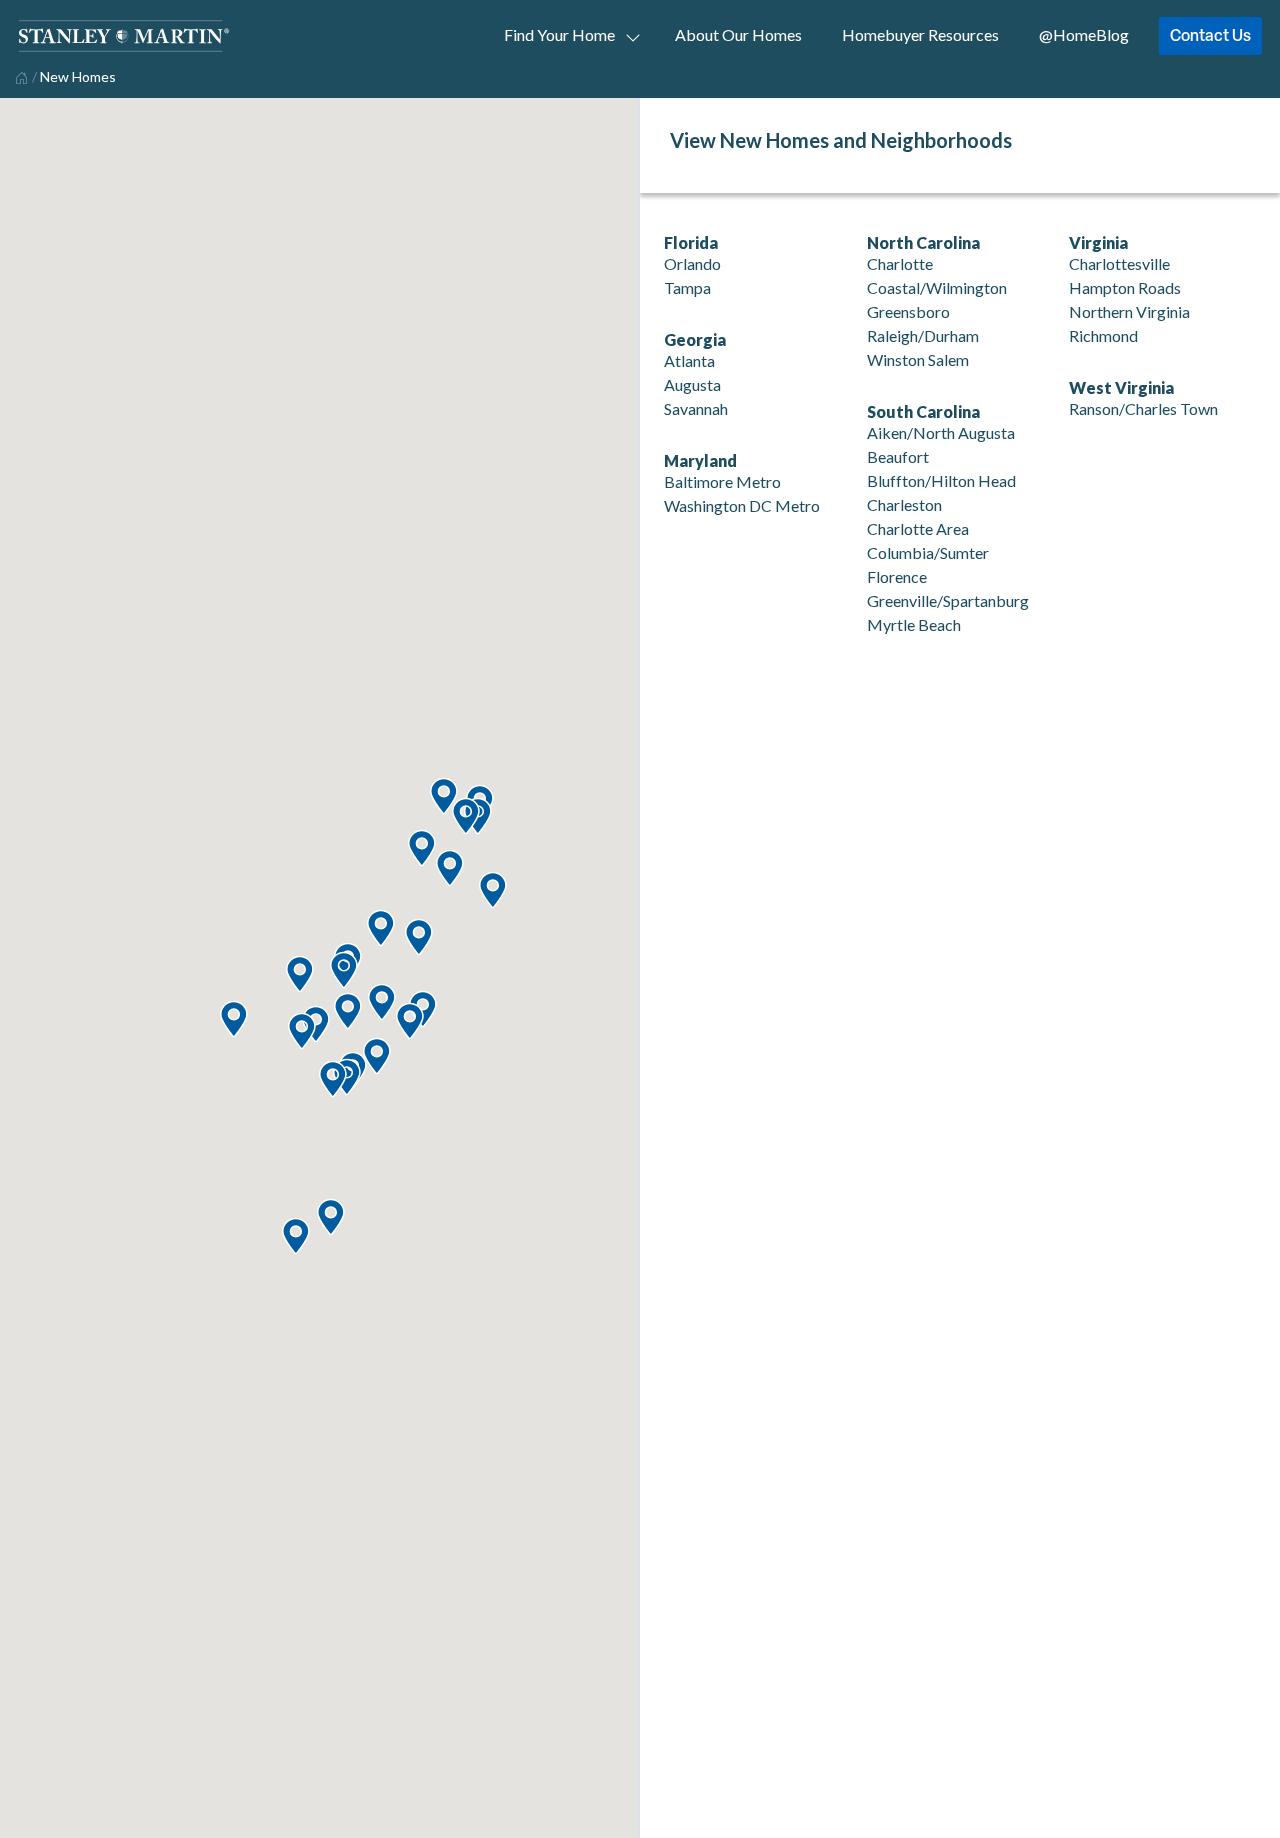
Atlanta (689, 360)
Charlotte (900, 263)
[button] (330, 1218)
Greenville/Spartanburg (948, 600)
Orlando (692, 263)
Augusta (692, 384)
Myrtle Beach (914, 624)
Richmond (1103, 335)
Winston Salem (918, 359)
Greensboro (908, 311)
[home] (19, 76)
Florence (897, 576)
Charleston (904, 504)
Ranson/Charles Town (1143, 408)
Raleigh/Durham (923, 335)
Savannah (696, 408)
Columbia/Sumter (928, 552)
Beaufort (898, 456)
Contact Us (1210, 35)
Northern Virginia (1129, 311)
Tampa (687, 287)
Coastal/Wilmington (937, 287)
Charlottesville (1119, 263)
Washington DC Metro (742, 505)
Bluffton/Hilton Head (941, 480)
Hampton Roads (1125, 287)
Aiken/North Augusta (941, 432)
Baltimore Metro (722, 481)
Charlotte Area (918, 528)
